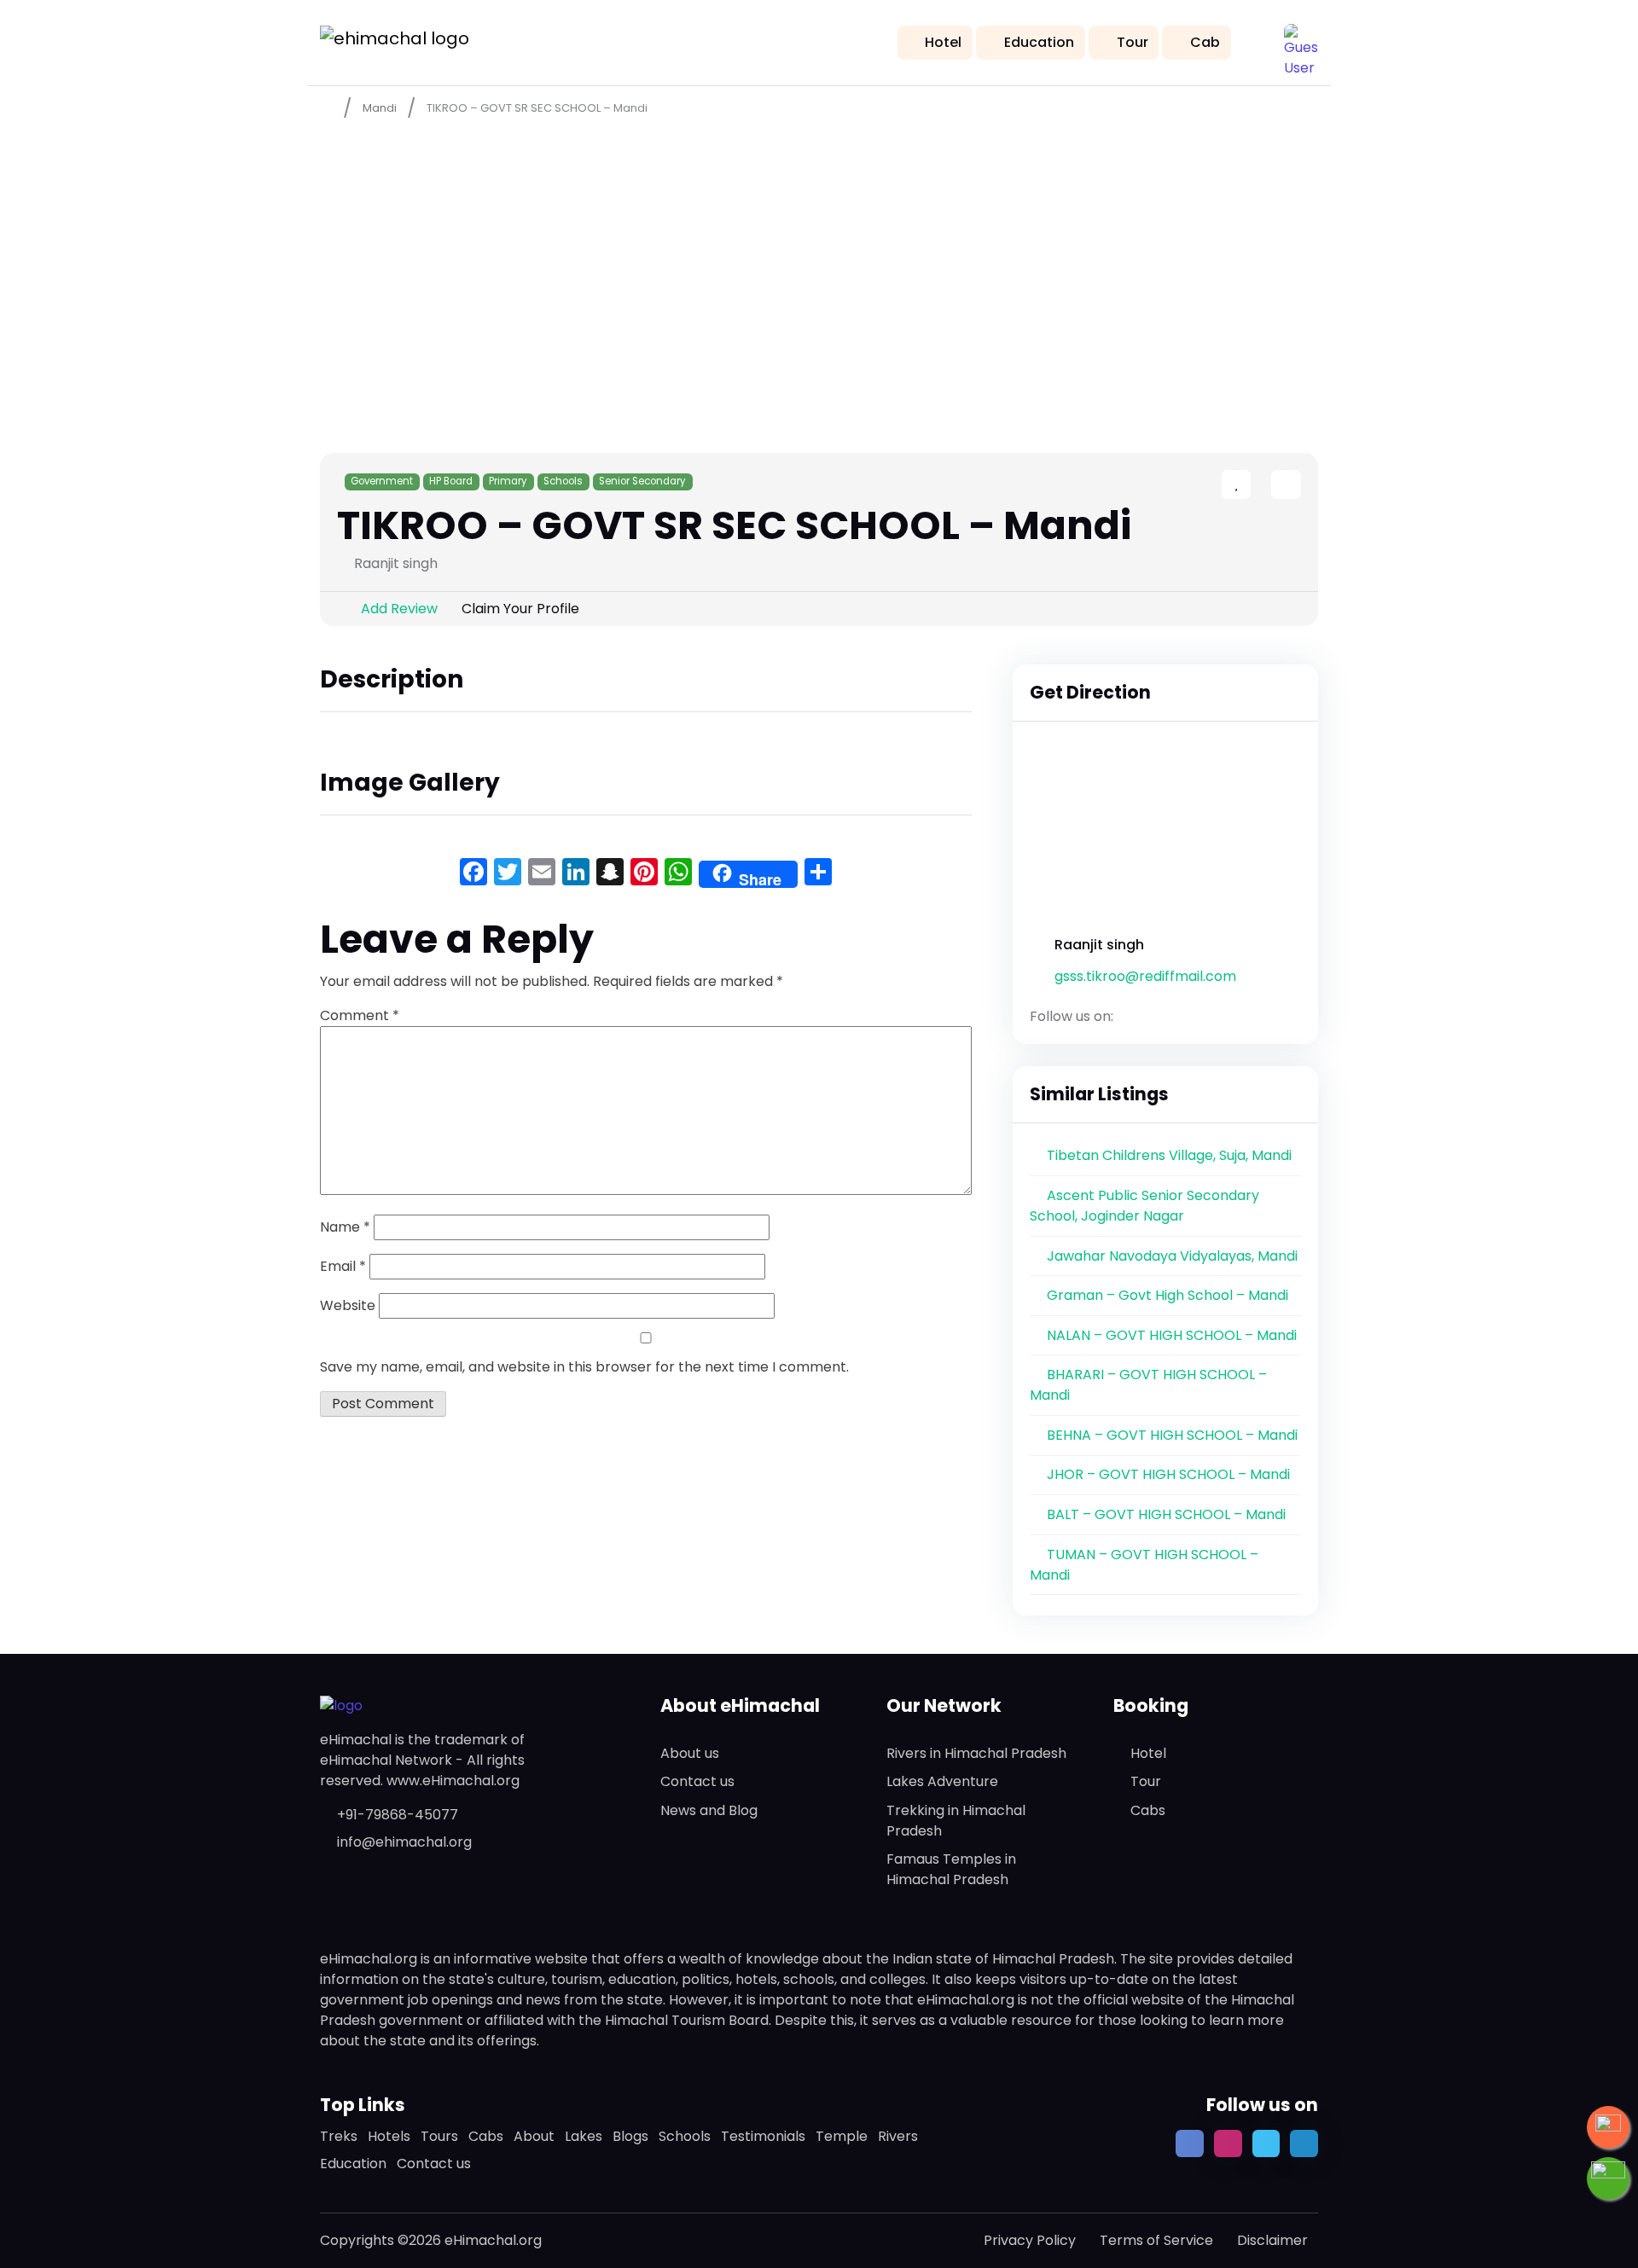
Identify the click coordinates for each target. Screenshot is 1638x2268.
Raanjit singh (1099, 945)
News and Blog (709, 1810)
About (534, 2136)
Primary (508, 481)
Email (343, 1266)
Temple (842, 2136)
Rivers (898, 2136)
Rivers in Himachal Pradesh (976, 1753)
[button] (1301, 41)
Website (348, 1305)
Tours (439, 2136)
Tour (1133, 42)
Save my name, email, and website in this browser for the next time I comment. (584, 1367)
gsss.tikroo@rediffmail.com (1145, 976)
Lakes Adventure (942, 1781)
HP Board (451, 481)
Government (382, 481)
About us (690, 1753)
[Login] (1256, 486)
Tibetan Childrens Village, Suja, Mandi (1169, 1155)
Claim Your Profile (520, 609)
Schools (563, 481)
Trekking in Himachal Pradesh (956, 1821)
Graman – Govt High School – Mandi (1168, 1295)
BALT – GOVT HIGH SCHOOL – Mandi (1166, 1514)
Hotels (389, 2136)
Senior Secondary (642, 481)
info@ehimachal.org (404, 1842)
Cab (1205, 42)
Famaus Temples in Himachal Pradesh (951, 1869)
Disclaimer (1272, 2240)
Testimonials (763, 2136)
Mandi (380, 108)
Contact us (697, 1781)
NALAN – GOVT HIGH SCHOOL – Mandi (1172, 1335)
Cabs (1148, 1810)
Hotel (943, 42)
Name (345, 1227)
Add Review (399, 609)
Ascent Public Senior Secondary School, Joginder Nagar (1144, 1206)
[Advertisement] (819, 257)
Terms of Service (1156, 2240)
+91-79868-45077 (398, 1815)
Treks (339, 2136)
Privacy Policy (1030, 2240)
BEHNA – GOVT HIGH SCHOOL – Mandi (1172, 1435)
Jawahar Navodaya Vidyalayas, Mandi (1172, 1256)
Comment (360, 1015)
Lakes (584, 2136)
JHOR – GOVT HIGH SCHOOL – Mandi (1168, 1474)
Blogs (630, 2136)
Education (1039, 42)
